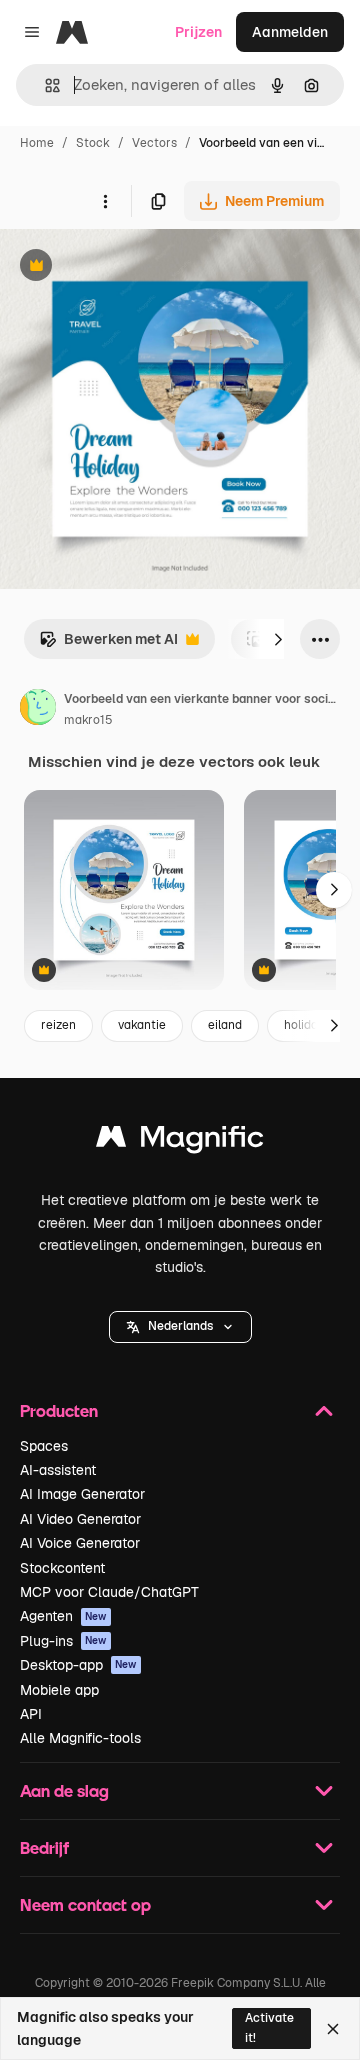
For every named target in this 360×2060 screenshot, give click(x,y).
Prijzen (198, 32)
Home (37, 143)
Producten (59, 1410)
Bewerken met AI (108, 644)
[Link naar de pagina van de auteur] (38, 710)
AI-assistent (58, 1470)
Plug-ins (63, 1641)
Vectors (154, 143)
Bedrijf (44, 1847)
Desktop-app (78, 1665)
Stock (93, 143)
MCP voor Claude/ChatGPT (109, 1592)
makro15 (88, 720)
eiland (225, 1025)
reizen (58, 1025)
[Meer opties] (105, 201)
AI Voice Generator (80, 1543)
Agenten (63, 1616)
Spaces (44, 1446)
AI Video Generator (80, 1519)
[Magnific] (180, 1141)
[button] (180, 1327)
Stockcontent (62, 1568)
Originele (131, 267)
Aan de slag (64, 1790)
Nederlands (180, 1326)
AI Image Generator (82, 1494)
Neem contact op (85, 1904)
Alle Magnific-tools (80, 1738)
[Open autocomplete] (44, 85)
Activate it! (269, 2027)
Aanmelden (290, 32)
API (31, 1714)
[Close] (333, 2029)
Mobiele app (59, 1690)
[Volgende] (278, 639)
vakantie (142, 1025)
